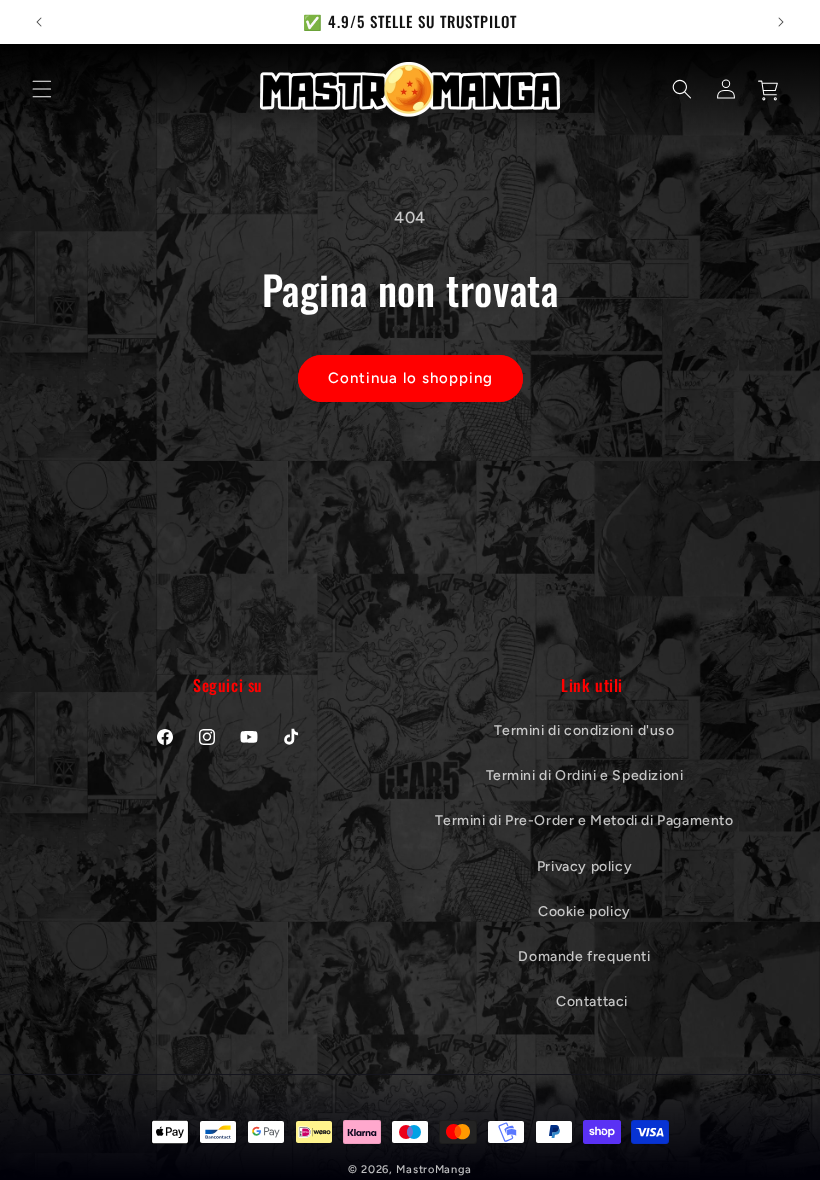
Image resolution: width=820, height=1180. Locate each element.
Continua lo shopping (410, 378)
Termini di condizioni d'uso (584, 730)
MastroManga (434, 1169)
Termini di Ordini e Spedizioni (585, 775)
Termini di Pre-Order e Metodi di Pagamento (584, 820)
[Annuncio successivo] (781, 22)
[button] (42, 89)
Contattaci (592, 1001)
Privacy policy (584, 866)
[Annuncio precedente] (39, 22)
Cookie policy (584, 911)
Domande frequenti (584, 956)
